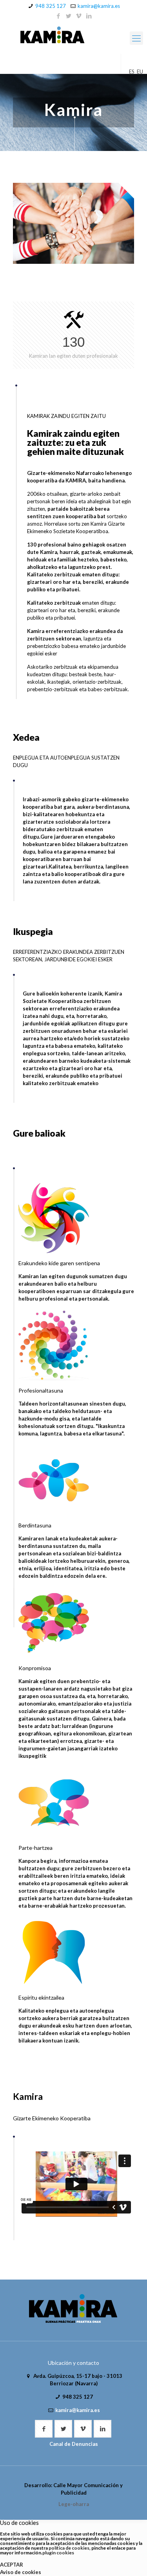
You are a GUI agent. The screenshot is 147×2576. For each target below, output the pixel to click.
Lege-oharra (74, 2504)
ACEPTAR (12, 2565)
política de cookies (69, 2548)
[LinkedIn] (89, 16)
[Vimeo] (79, 16)
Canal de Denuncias (74, 2444)
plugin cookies (58, 2553)
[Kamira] (73, 36)
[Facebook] (58, 16)
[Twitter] (68, 16)
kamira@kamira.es (99, 6)
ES (132, 72)
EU (140, 72)
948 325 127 (51, 6)
